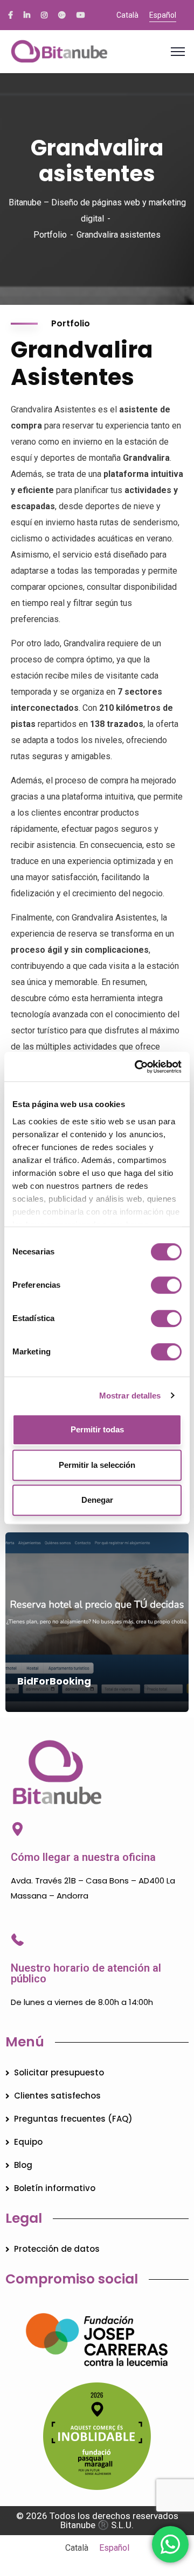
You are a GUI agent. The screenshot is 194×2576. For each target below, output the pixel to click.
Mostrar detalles (130, 1396)
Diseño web (40, 1711)
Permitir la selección (97, 1465)
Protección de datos (57, 2249)
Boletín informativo (55, 2188)
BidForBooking (54, 1681)
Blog (23, 2165)
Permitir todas (97, 1429)
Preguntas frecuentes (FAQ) (73, 2119)
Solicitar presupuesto (59, 2072)
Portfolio (50, 235)
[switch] (166, 1285)
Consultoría (41, 1697)
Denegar (97, 1500)
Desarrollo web (96, 1697)
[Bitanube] (97, 52)
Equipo (28, 2142)
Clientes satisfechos (57, 2096)
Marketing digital (99, 1711)
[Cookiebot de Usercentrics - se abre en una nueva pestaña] (137, 1067)
